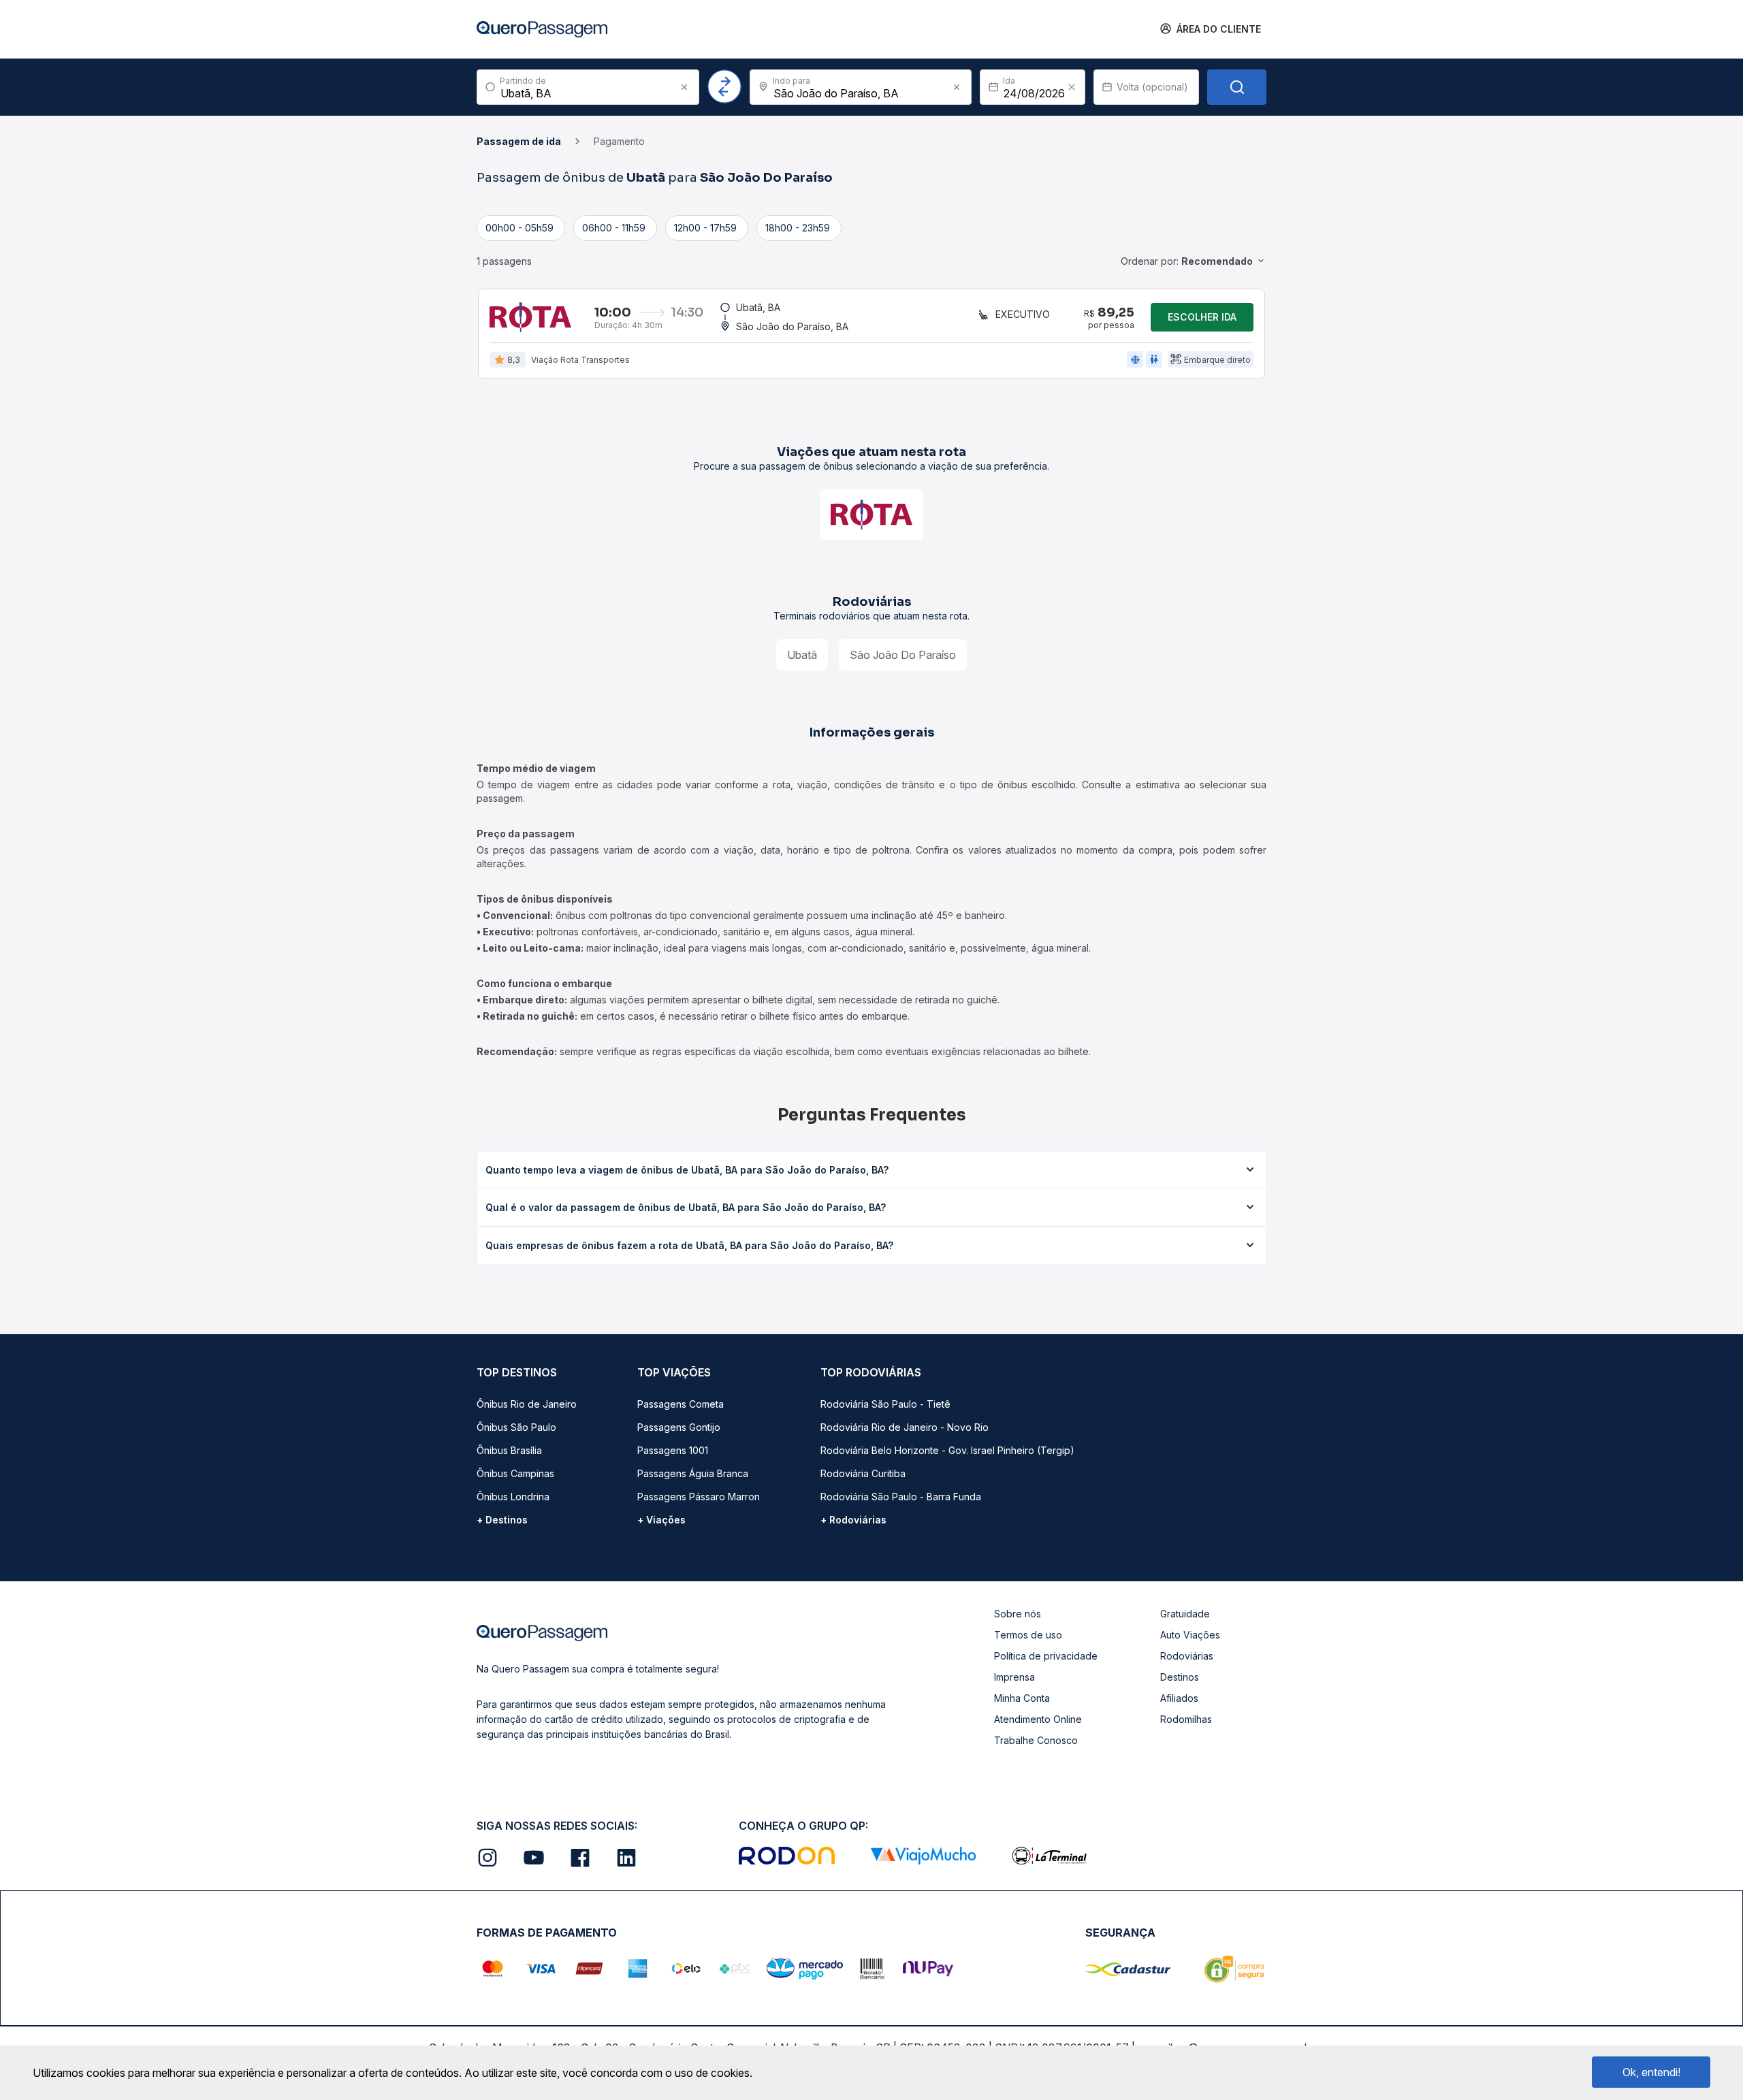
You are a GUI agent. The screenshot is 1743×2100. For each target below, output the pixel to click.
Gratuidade (1185, 1614)
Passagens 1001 (673, 1450)
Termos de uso (1028, 1635)
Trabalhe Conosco (1036, 1740)
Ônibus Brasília (509, 1450)
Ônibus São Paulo (516, 1427)
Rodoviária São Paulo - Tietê (885, 1404)
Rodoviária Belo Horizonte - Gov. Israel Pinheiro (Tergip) (947, 1450)
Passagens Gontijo (679, 1427)
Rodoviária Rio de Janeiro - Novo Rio (905, 1427)
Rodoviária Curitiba (863, 1473)
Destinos (1180, 1677)
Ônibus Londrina (513, 1497)
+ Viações (661, 1520)
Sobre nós (1018, 1614)
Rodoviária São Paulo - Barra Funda (901, 1497)
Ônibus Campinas (515, 1473)
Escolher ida (1202, 317)
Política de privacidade (1046, 1656)
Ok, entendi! (1651, 2072)
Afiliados (1179, 1698)
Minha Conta (1022, 1698)
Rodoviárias (1187, 1656)
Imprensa (1014, 1677)
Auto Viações (1190, 1635)
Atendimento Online (1038, 1719)
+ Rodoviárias (853, 1520)
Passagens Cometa (681, 1404)
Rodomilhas (1186, 1719)
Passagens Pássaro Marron (699, 1497)
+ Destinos (502, 1520)
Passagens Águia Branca (693, 1473)
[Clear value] (1072, 87)
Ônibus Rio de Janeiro (527, 1404)
